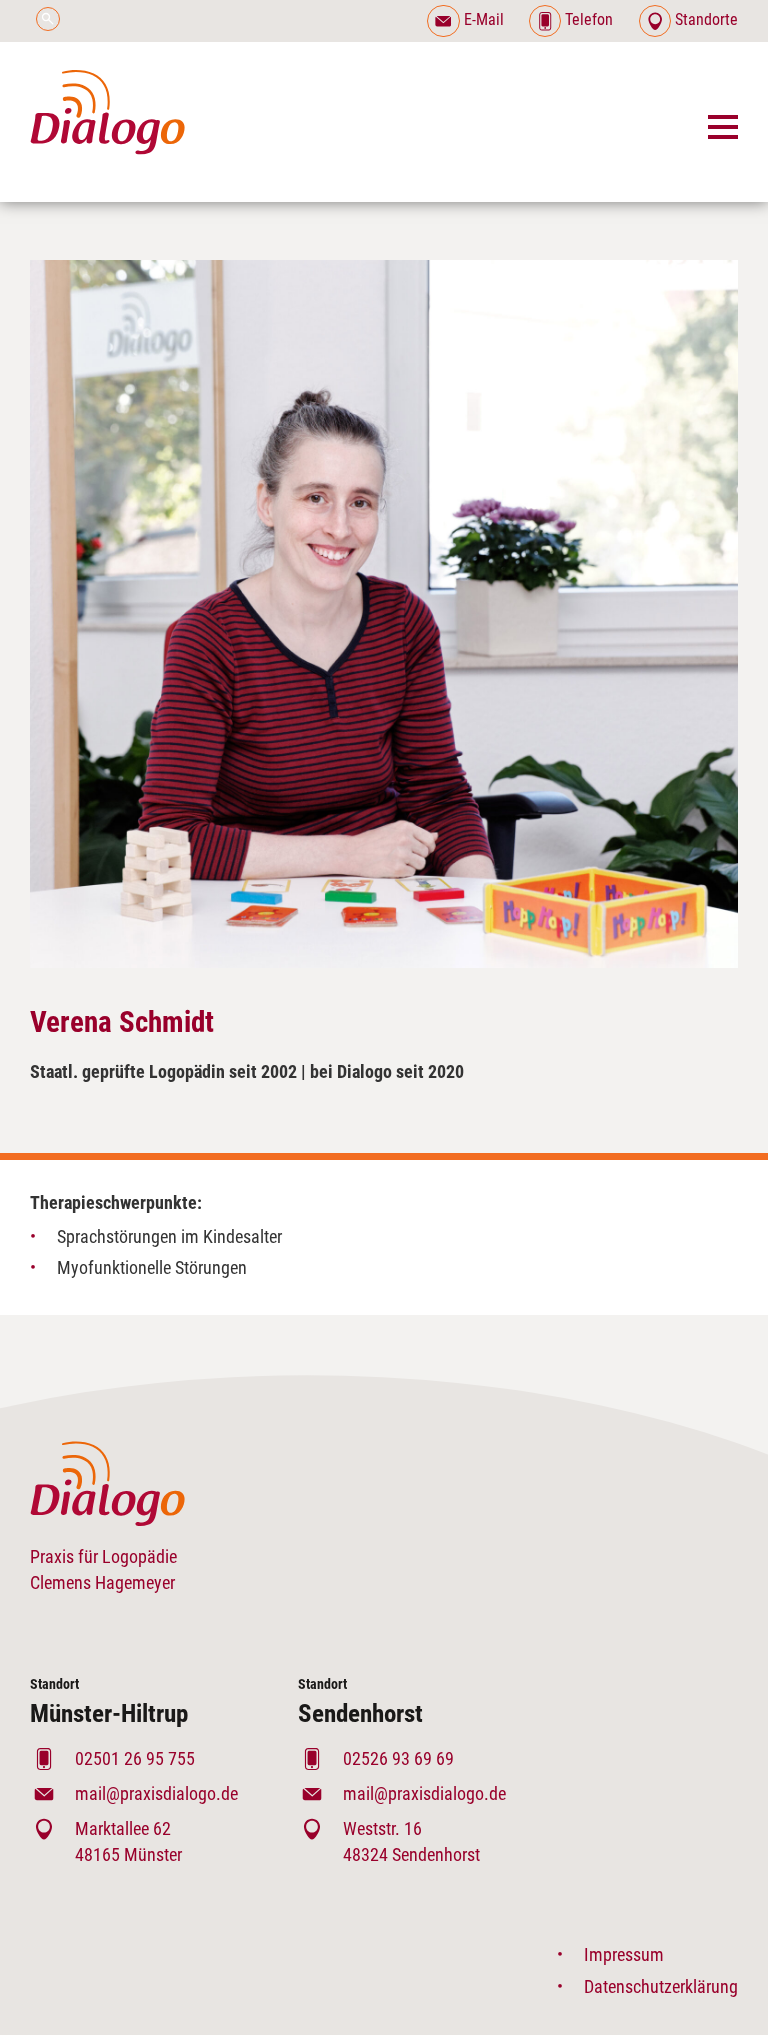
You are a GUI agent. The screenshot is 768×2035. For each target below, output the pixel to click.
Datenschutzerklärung (661, 1986)
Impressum (624, 1954)
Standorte (704, 19)
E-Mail (483, 19)
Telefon (589, 19)
